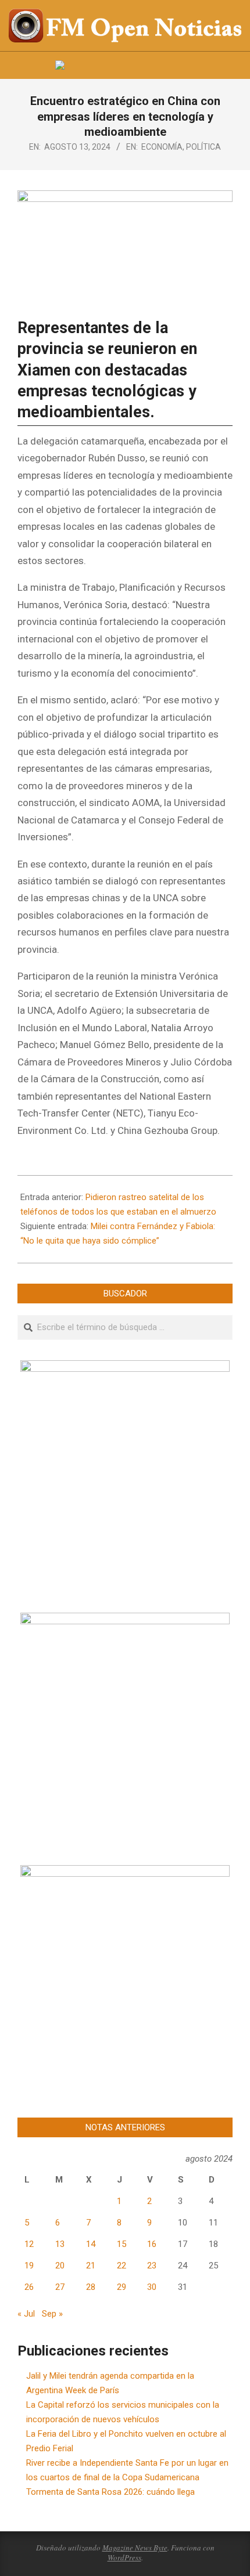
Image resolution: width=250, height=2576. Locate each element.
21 (91, 2266)
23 (152, 2266)
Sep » (52, 2314)
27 (60, 2287)
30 (152, 2287)
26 (29, 2287)
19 (29, 2266)
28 (91, 2287)
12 (29, 2244)
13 (60, 2244)
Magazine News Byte (135, 2548)
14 (91, 2244)
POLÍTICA (203, 147)
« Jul (26, 2314)
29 (122, 2287)
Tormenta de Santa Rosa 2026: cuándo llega (110, 2492)
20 (60, 2266)
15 (122, 2244)
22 (122, 2266)
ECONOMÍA (162, 147)
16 (152, 2244)
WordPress (124, 2557)
